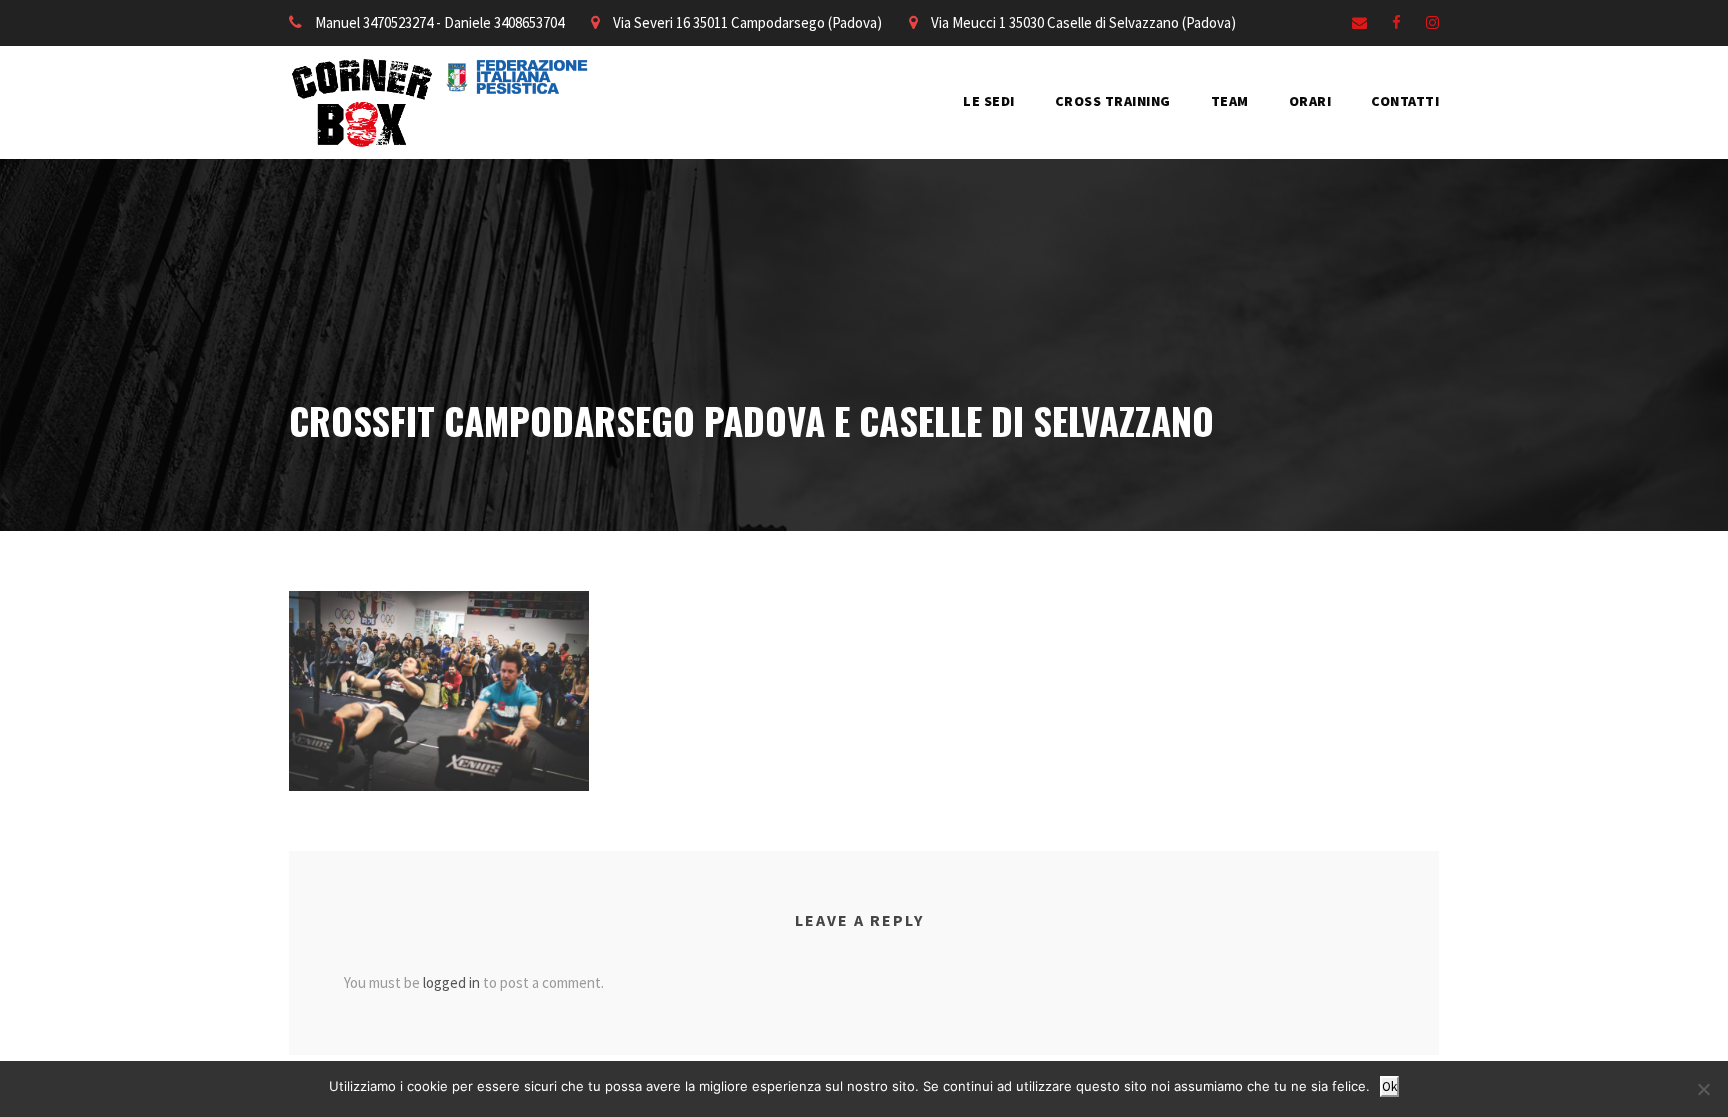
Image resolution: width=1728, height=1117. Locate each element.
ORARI (1310, 101)
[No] (1703, 1089)
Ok (1389, 1086)
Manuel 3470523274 (374, 22)
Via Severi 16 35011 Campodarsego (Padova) (747, 22)
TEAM (1230, 101)
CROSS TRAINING (1113, 101)
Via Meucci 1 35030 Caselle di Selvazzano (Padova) (1083, 22)
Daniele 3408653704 (504, 22)
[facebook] (1396, 22)
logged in (451, 982)
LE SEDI (989, 101)
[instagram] (1432, 22)
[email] (1359, 22)
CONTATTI (1405, 101)
